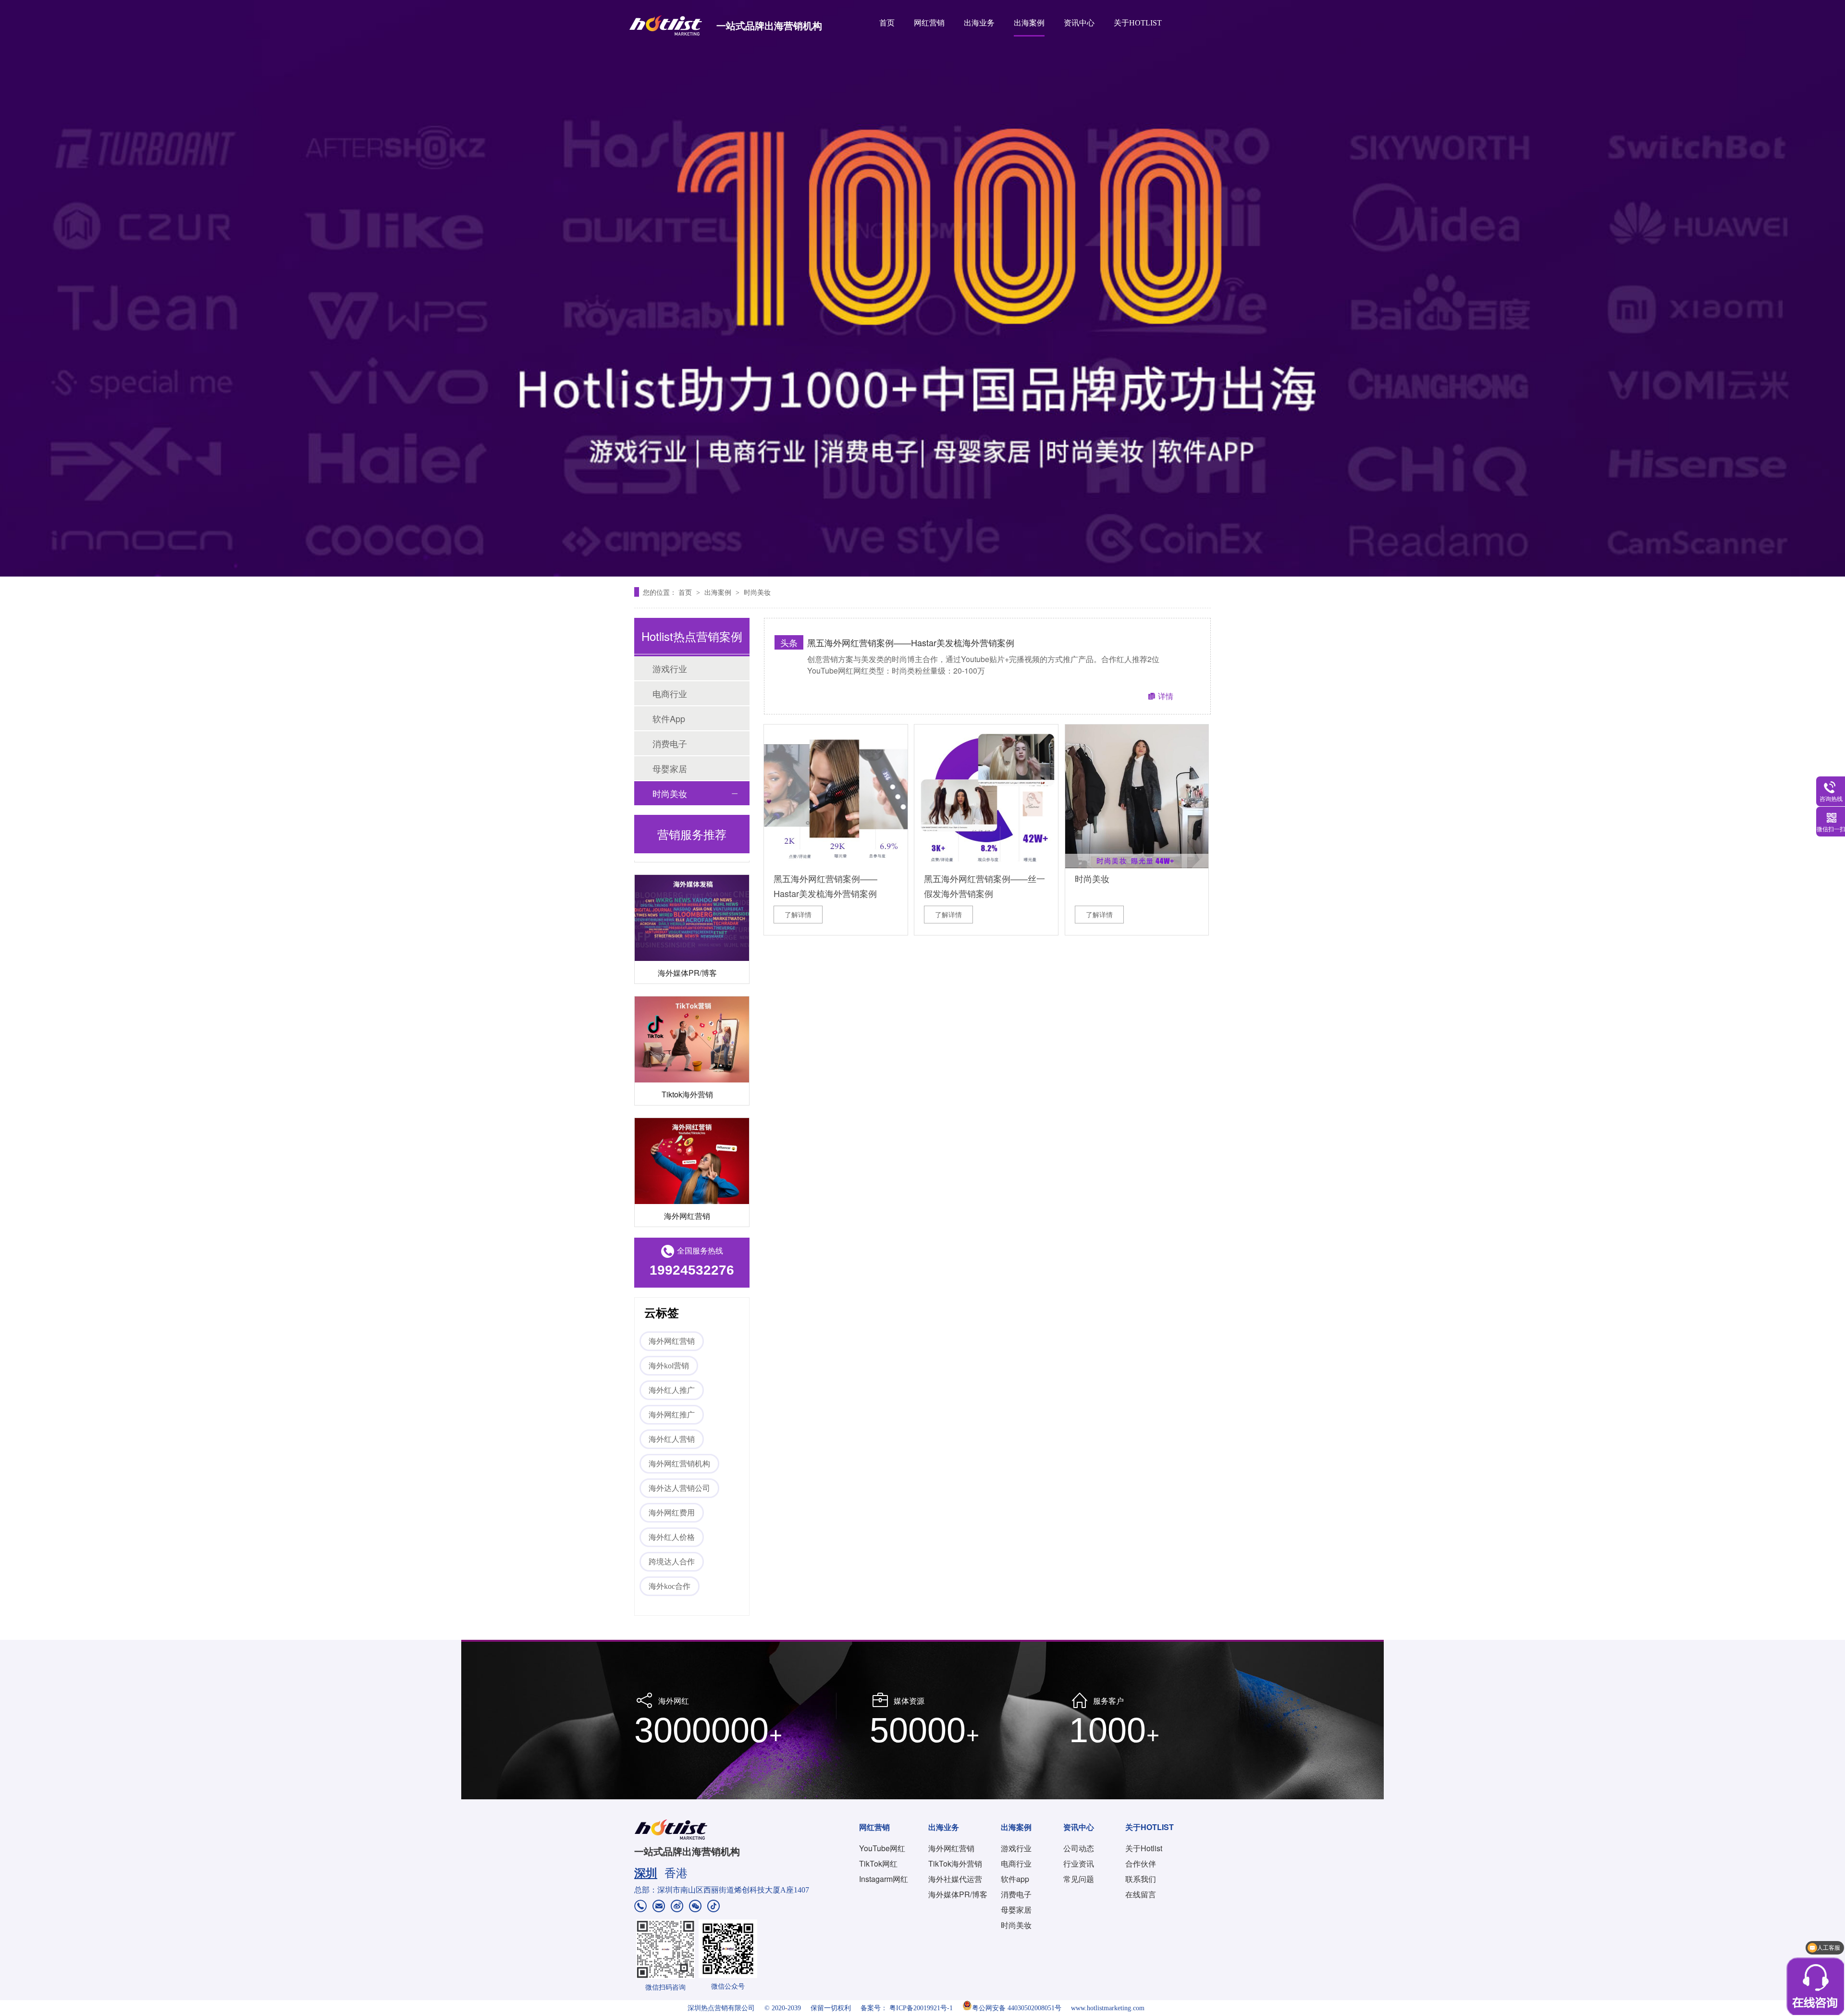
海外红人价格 (672, 1537)
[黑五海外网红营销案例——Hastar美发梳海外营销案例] (836, 796)
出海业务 (979, 23)
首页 (887, 23)
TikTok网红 (878, 1863)
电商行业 (670, 693)
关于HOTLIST (1138, 23)
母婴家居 (670, 768)
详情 (1166, 696)
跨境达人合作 (672, 1562)
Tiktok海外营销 (687, 1049)
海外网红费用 (672, 1513)
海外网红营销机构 (679, 1464)
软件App (669, 718)
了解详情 (798, 914)
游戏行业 (670, 668)
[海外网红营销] (692, 1116)
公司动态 (1079, 1848)
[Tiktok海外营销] (692, 994)
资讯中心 (1079, 23)
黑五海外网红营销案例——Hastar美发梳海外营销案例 (911, 642)
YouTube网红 (882, 1848)
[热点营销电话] (640, 1907)
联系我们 (1141, 1879)
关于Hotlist (1144, 1848)
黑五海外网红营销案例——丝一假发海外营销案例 (984, 882)
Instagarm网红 (884, 1879)
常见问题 (1079, 1879)
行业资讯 (1079, 1863)
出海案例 (1029, 23)
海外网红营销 (687, 1171)
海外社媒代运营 (955, 1879)
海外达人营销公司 (679, 1488)
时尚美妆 (757, 592)
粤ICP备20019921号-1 (921, 2008)
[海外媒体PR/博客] (692, 873)
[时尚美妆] (1137, 796)
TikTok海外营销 (955, 1863)
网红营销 (929, 23)
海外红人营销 (672, 1439)
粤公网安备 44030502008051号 (1017, 2008)
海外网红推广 (672, 1415)
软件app (1015, 1879)
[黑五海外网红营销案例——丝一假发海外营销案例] (986, 796)
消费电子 (670, 743)
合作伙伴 (1141, 1863)
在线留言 (1141, 1894)
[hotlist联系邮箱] (659, 1907)
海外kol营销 (669, 1366)
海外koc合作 (670, 1586)
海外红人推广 (672, 1390)
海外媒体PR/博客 (687, 928)
